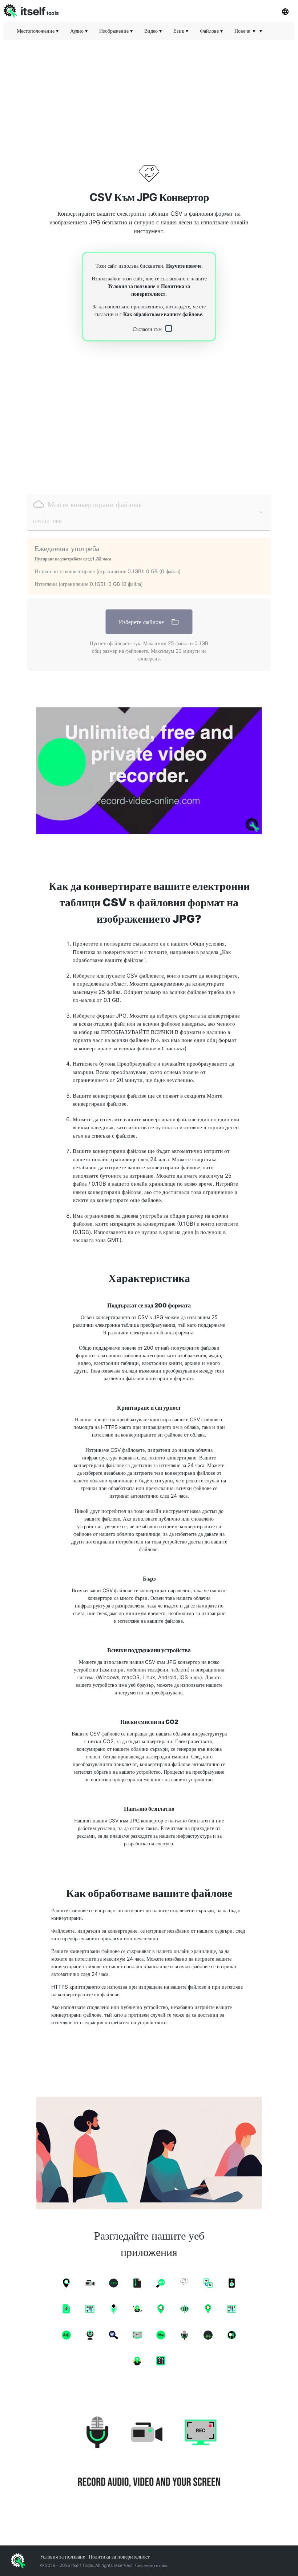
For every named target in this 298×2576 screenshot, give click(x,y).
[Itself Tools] (149, 2453)
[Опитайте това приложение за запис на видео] (149, 771)
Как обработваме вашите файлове (163, 314)
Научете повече (184, 266)
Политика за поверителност (119, 2557)
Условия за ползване (132, 286)
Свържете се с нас (151, 2565)
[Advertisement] (149, 96)
